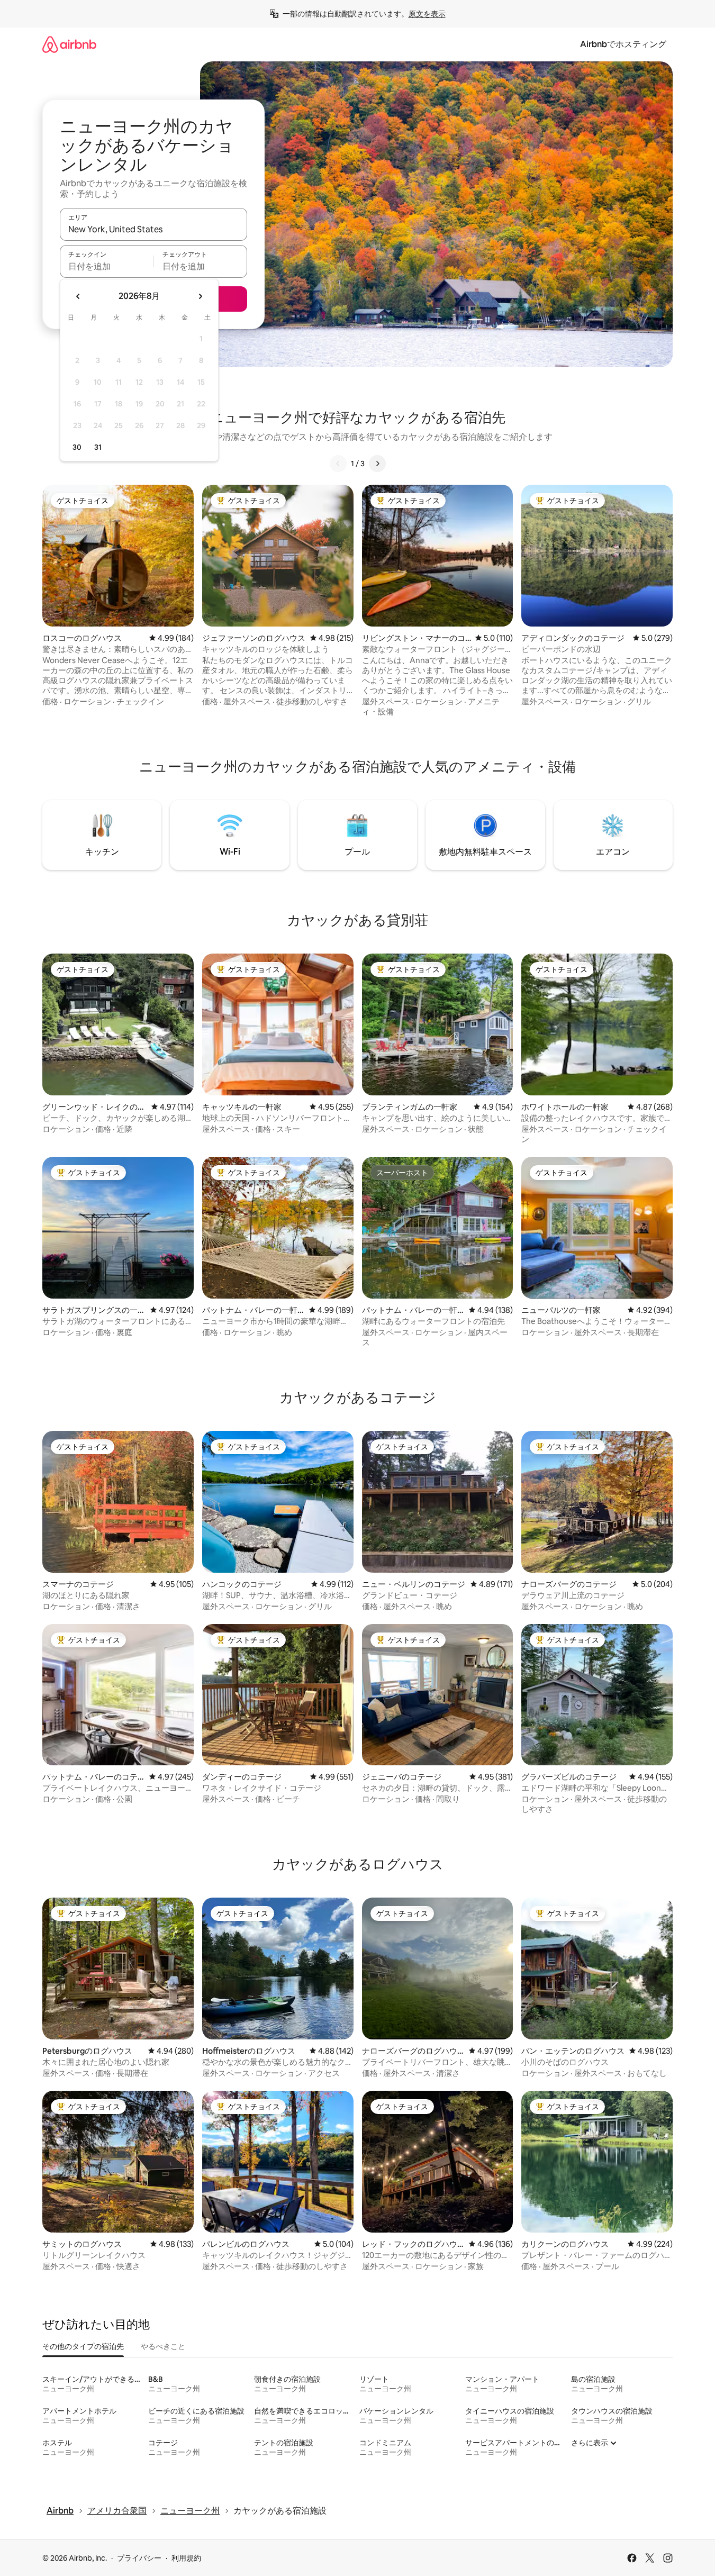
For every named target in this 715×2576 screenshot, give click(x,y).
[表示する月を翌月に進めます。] (200, 296)
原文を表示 (427, 14)
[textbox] (107, 266)
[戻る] (338, 464)
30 (77, 447)
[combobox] (153, 229)
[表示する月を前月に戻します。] (78, 296)
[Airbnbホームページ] (69, 44)
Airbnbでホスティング (623, 44)
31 (98, 447)
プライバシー (139, 2558)
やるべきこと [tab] (163, 2346)
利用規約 (186, 2558)
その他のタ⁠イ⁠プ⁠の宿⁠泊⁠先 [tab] (83, 2346)
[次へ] (377, 464)
